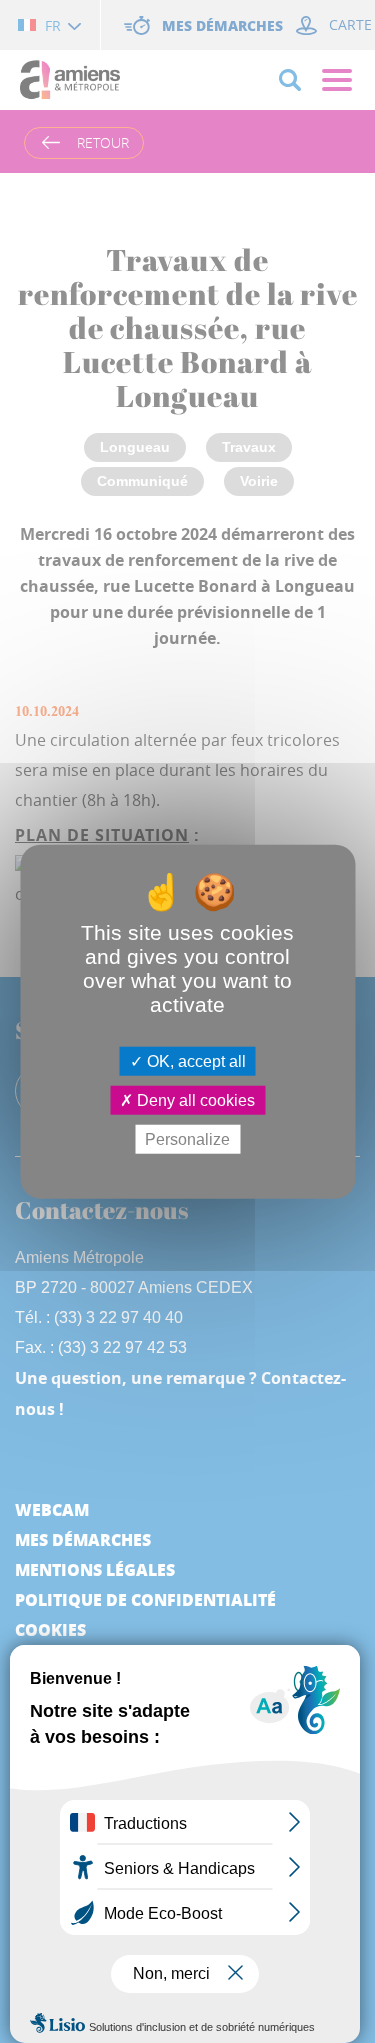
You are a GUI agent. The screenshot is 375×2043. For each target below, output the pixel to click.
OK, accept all (194, 1060)
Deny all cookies (194, 1099)
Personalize (187, 1139)
